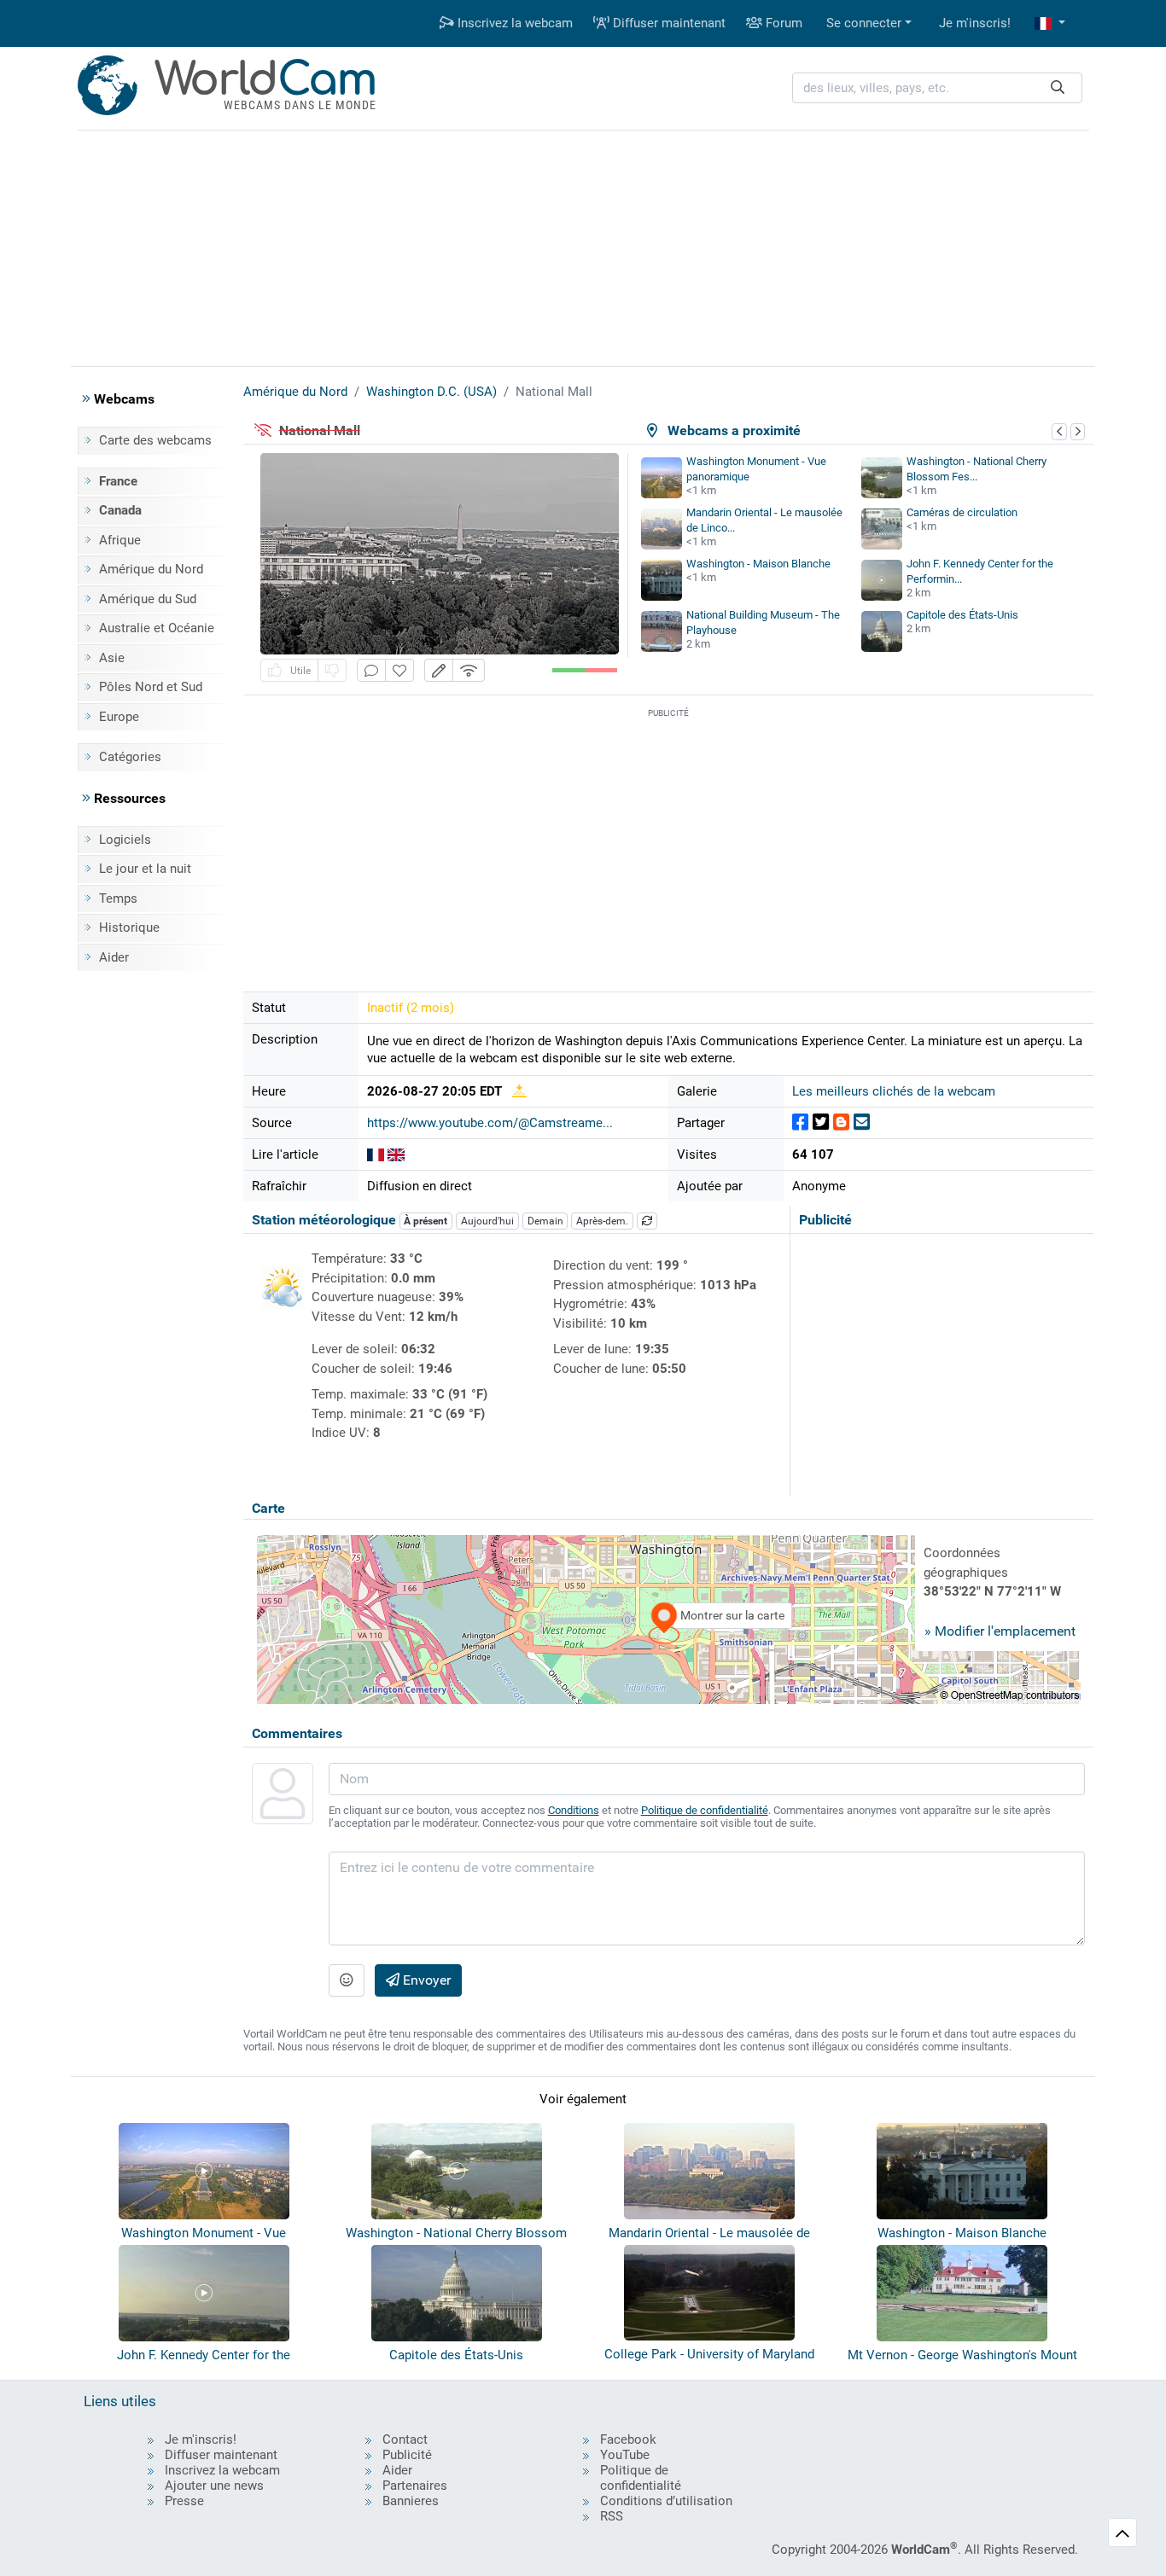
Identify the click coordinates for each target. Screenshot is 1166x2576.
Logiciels (125, 840)
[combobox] (937, 88)
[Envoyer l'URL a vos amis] (862, 1122)
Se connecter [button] (864, 23)
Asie (112, 658)
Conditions (574, 1810)
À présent (426, 1221)
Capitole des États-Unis (962, 615)
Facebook (628, 2439)
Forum (782, 23)
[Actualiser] (647, 1221)
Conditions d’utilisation (666, 2501)
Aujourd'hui (487, 1221)
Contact (405, 2439)
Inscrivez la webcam (513, 23)
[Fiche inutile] (332, 670)
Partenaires (415, 2486)
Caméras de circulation (962, 512)
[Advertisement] (583, 246)
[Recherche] (1058, 88)
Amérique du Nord (151, 569)
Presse (184, 2501)
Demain (545, 1221)
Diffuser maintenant (668, 23)
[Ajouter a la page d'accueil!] (399, 670)
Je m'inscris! (975, 23)
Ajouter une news (214, 2486)
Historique (129, 927)
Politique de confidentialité (705, 1810)
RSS (612, 2516)
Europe (119, 717)
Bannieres (411, 2501)
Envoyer (425, 1980)
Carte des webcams (155, 440)
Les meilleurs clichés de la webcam (894, 1091)
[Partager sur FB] (800, 1122)
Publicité (407, 2455)
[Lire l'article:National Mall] (376, 1154)
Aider (114, 957)
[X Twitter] (821, 1122)
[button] (1050, 23)
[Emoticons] (347, 1980)
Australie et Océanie (157, 628)
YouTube (625, 2455)
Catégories (130, 757)
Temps (118, 898)
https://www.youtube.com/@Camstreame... (490, 1123)
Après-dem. (602, 1221)
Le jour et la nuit (145, 869)
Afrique (120, 540)
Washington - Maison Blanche (758, 564)
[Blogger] (841, 1122)
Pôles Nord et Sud (151, 687)
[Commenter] (371, 670)
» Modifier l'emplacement (1000, 1631)
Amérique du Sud (148, 599)
